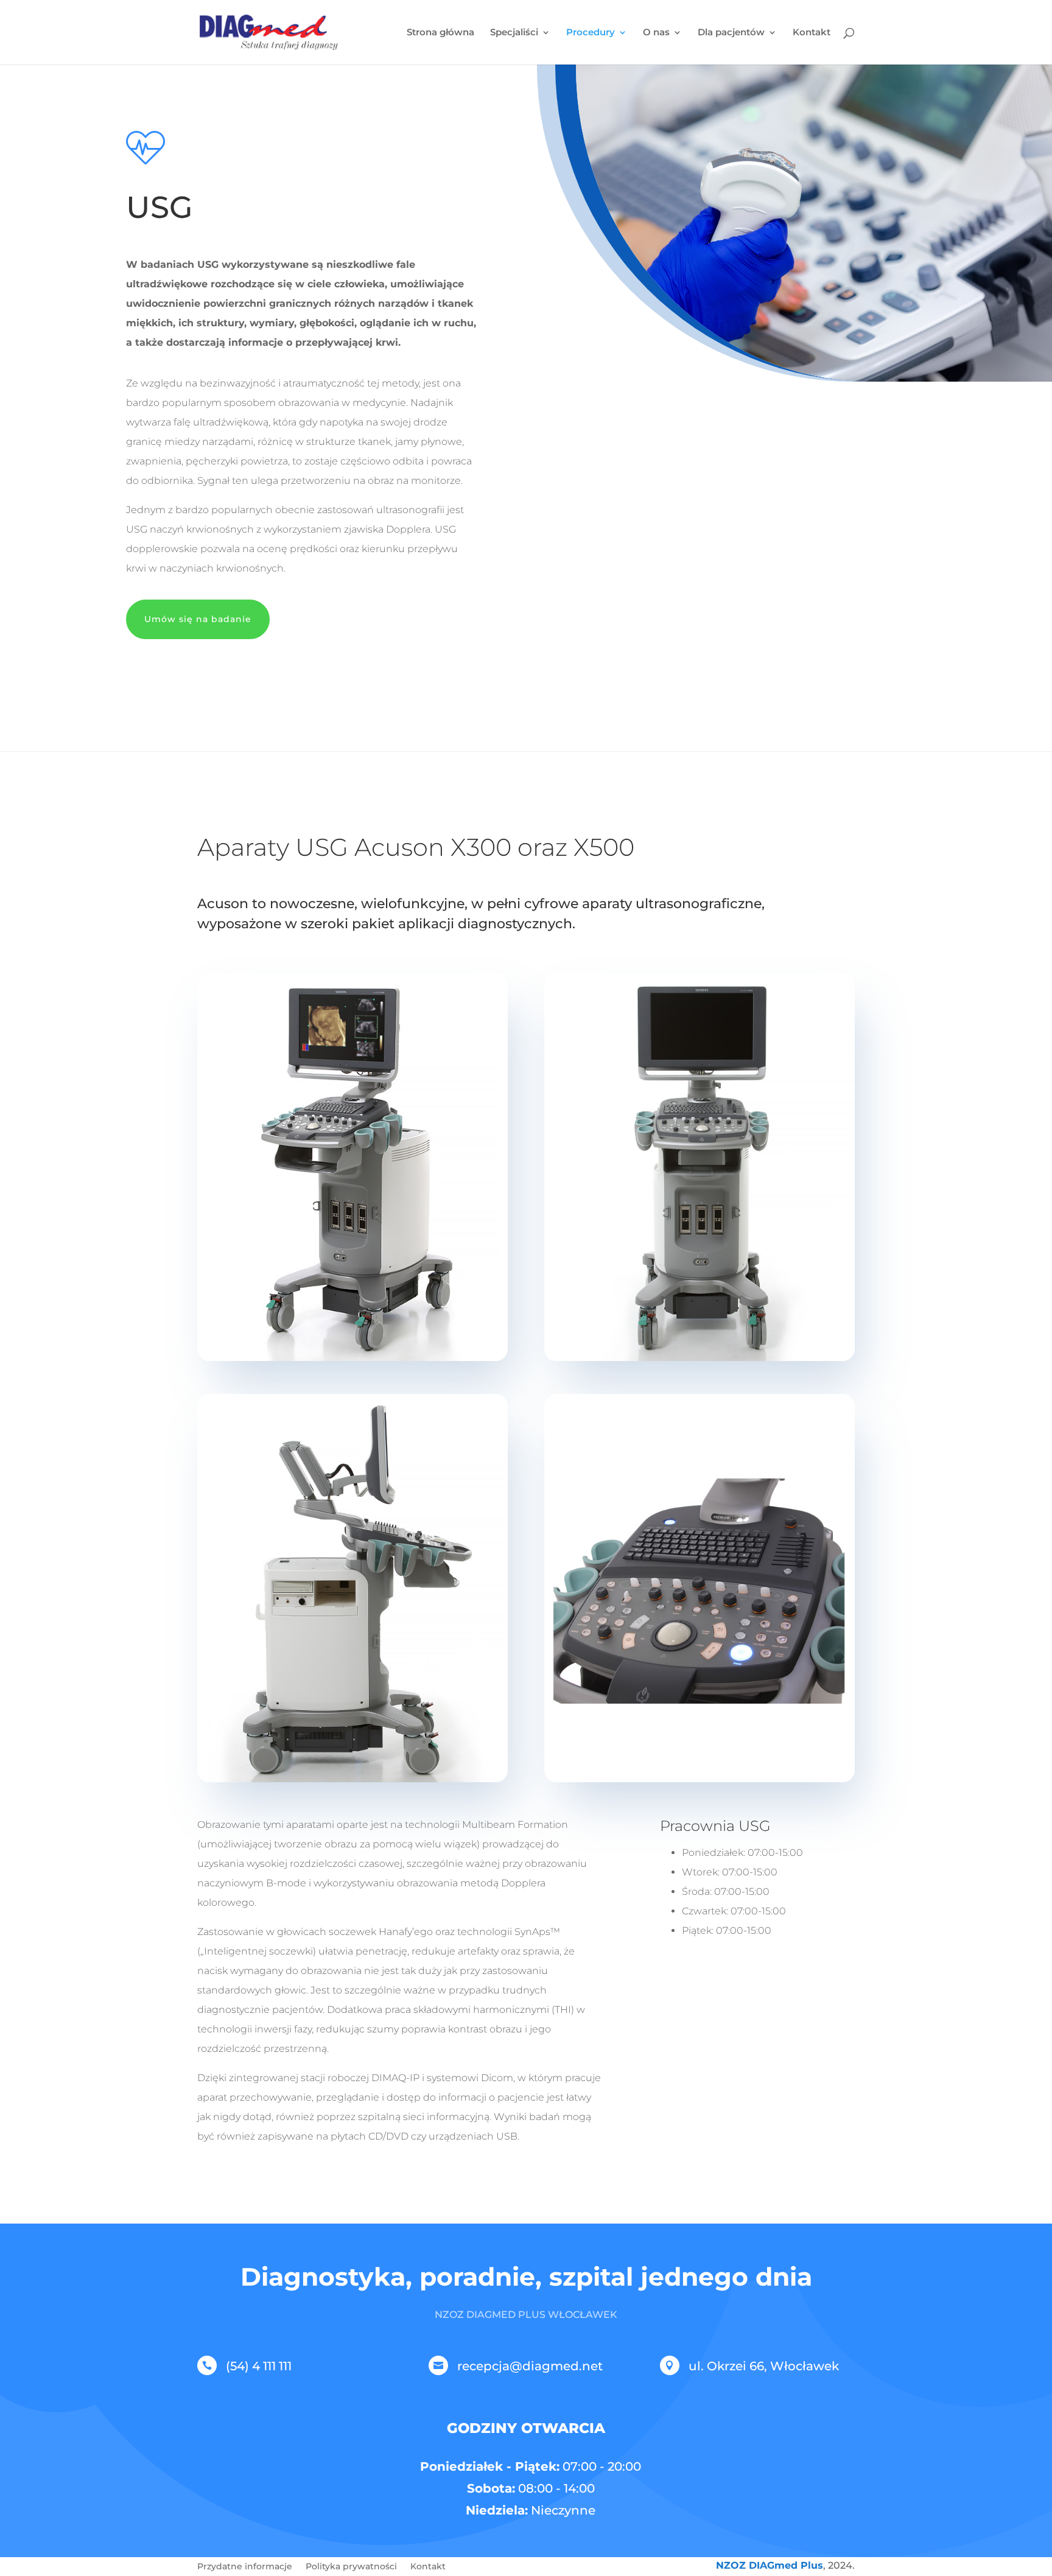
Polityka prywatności (351, 2567)
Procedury (591, 33)
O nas (656, 33)
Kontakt (812, 33)
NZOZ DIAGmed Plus (770, 2565)
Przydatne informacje (245, 2567)
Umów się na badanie (198, 619)
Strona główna (440, 33)
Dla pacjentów (731, 33)
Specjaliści (514, 33)
